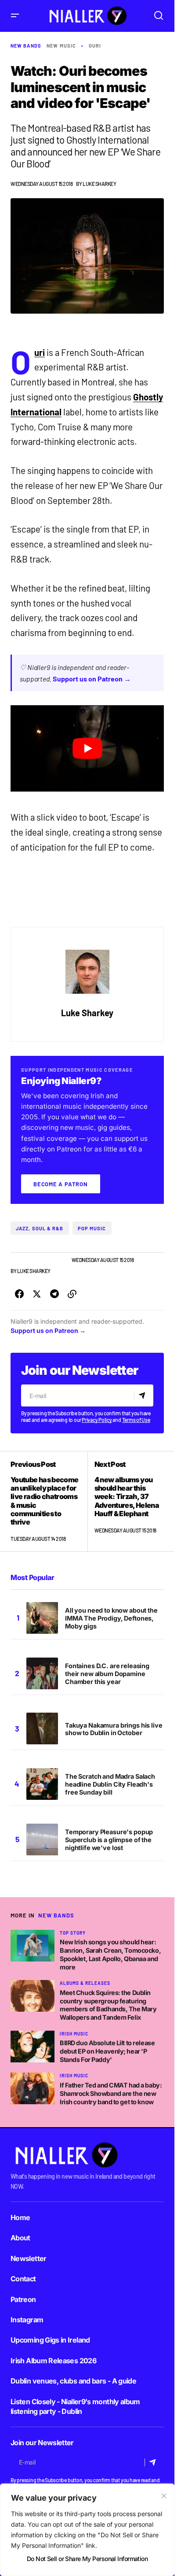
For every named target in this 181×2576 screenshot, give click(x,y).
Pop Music (92, 1228)
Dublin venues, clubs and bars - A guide (73, 2381)
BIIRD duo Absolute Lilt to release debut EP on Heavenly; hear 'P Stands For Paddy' (107, 2051)
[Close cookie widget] (164, 2496)
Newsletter (29, 2258)
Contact (23, 2279)
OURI (95, 46)
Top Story (73, 1933)
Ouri (40, 352)
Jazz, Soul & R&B (40, 1228)
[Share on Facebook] (19, 1294)
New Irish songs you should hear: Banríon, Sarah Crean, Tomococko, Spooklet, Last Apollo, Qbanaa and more (110, 1954)
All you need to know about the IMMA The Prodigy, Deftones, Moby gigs (111, 1618)
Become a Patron (61, 1184)
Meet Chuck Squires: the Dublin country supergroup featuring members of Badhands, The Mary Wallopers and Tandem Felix (108, 2005)
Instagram (27, 2320)
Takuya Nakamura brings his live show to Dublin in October (114, 1729)
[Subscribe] (143, 1395)
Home (20, 2217)
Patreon (23, 2299)
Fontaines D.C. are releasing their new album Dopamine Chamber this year (107, 1674)
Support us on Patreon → (92, 679)
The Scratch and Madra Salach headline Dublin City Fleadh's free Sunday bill (110, 1784)
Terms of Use (136, 1420)
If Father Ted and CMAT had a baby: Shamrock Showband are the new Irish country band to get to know (111, 2093)
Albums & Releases (85, 1983)
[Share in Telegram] (54, 1294)
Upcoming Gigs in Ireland (50, 2340)
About (20, 2238)
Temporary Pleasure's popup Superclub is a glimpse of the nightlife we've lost (109, 1840)
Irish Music (74, 2034)
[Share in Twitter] (37, 1294)
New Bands (26, 46)
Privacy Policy (97, 1420)
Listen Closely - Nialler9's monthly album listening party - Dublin (75, 2406)
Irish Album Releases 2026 (53, 2361)
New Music (61, 46)
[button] (15, 16)
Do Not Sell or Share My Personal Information (87, 2559)
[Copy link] (72, 1294)
